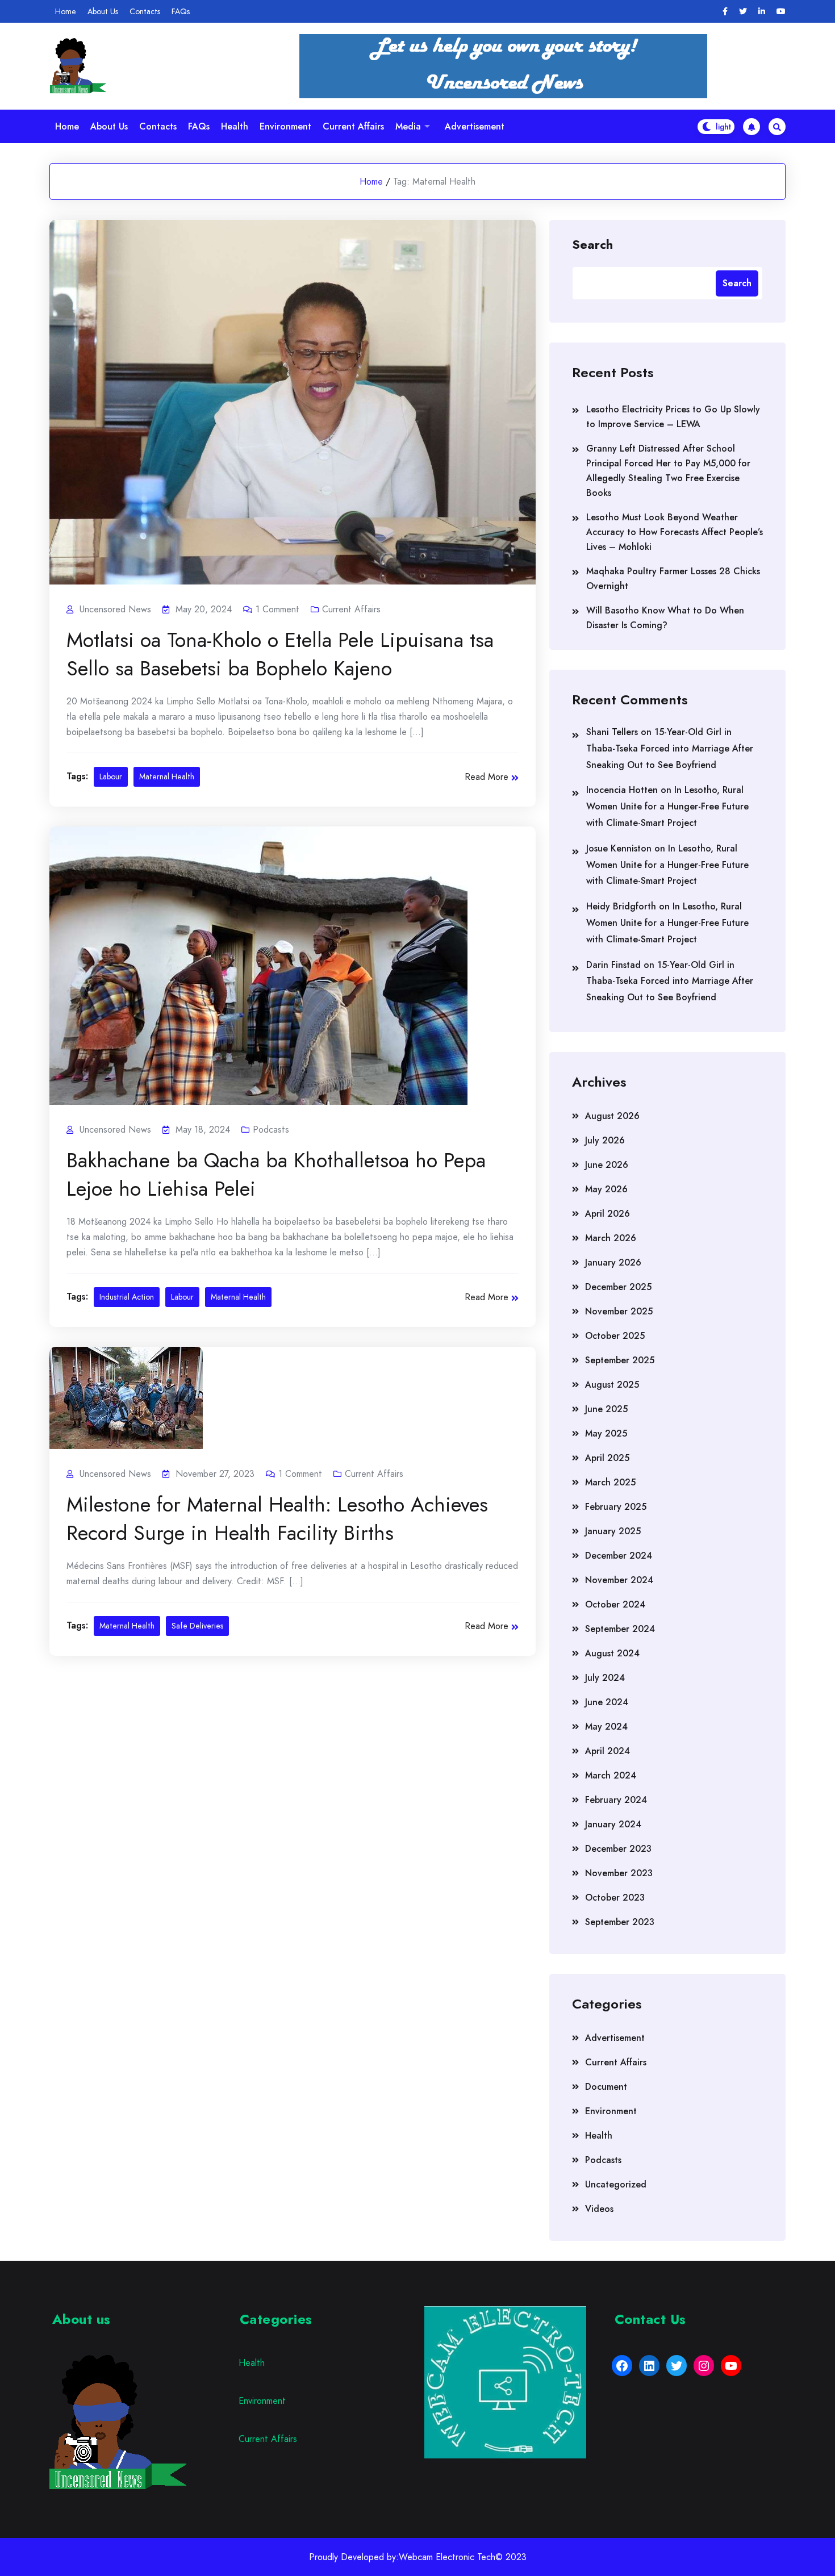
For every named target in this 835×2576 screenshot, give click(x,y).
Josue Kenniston (619, 848)
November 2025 (619, 1311)
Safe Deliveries (197, 1626)
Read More (487, 777)
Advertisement (475, 126)
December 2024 (619, 1556)
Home (66, 11)
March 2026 (611, 1238)
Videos (599, 2209)
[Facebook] (725, 12)
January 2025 (613, 1531)
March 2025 (610, 1482)
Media (408, 126)
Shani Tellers (612, 732)
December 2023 (618, 1849)
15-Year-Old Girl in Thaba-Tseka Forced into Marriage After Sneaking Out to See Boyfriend (670, 748)
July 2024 (605, 1678)
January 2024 (613, 1824)
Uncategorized (616, 2184)
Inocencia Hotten (622, 790)
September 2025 (620, 1360)
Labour (111, 776)
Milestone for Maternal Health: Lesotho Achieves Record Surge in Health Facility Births (277, 1518)
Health (235, 126)
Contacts (145, 11)
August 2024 (612, 1653)
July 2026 (605, 1140)
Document (606, 2087)
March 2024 (611, 1775)
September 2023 (620, 1922)
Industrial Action (127, 1297)
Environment (285, 126)
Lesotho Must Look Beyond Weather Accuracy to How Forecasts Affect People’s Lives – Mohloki (675, 532)
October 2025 (615, 1336)
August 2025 (612, 1385)
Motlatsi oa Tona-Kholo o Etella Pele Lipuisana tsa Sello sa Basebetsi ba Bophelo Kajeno (280, 654)
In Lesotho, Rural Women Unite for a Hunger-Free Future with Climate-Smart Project (667, 806)
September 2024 (620, 1629)
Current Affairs (353, 126)
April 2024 (608, 1751)
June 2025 (606, 1409)
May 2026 (606, 1189)
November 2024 (619, 1580)
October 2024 (615, 1604)
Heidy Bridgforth (621, 906)
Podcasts (271, 1130)
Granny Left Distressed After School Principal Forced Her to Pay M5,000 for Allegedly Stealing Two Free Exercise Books (668, 471)
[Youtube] (781, 12)
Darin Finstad (613, 965)
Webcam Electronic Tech (447, 2557)
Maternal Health (167, 776)
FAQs (181, 11)
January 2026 (613, 1262)
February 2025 (616, 1507)
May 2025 (606, 1433)
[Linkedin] (762, 12)
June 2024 (607, 1702)
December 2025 (618, 1287)
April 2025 (607, 1458)
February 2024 (616, 1800)
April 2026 (608, 1214)
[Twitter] (743, 12)
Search (592, 244)
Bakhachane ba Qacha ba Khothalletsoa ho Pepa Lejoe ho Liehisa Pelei (276, 1174)
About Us (103, 11)
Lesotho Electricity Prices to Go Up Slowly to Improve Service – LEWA (673, 417)
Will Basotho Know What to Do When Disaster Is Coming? (665, 618)
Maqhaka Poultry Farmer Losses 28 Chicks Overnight (673, 579)
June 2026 (607, 1165)
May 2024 (606, 1727)
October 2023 (615, 1897)
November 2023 (619, 1873)
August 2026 (612, 1116)
